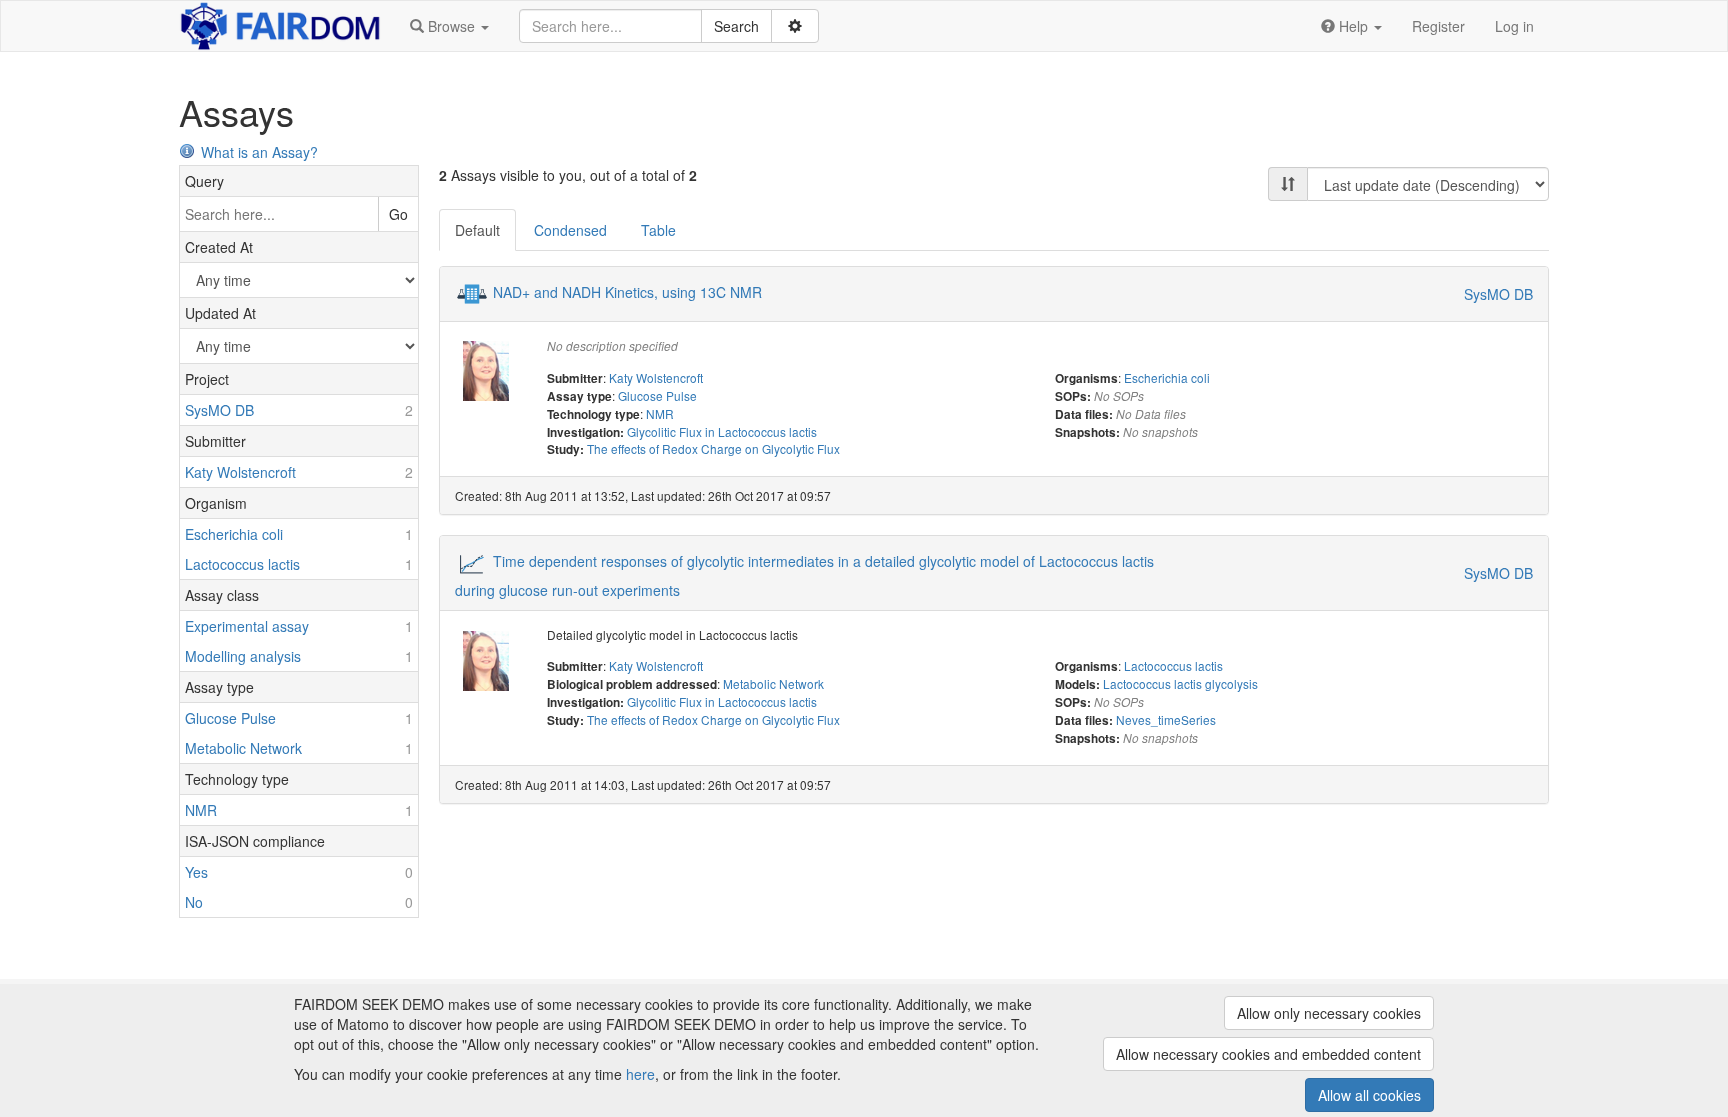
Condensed (570, 230)
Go (398, 214)
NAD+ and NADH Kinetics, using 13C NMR (627, 292)
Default (477, 230)
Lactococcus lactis (1173, 665)
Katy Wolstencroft (656, 377)
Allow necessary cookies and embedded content (1268, 1054)
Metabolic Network (773, 683)
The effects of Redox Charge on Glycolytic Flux (713, 448)
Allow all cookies (1369, 1095)
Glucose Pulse (657, 395)
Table (658, 230)
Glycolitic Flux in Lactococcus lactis (722, 431)
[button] (449, 26)
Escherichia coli (1167, 377)
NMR (660, 413)
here (640, 1074)
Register (1438, 26)
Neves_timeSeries (1166, 719)
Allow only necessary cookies (1329, 1013)
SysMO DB (1498, 294)
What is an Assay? (259, 152)
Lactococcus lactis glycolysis (1180, 683)
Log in (1514, 26)
